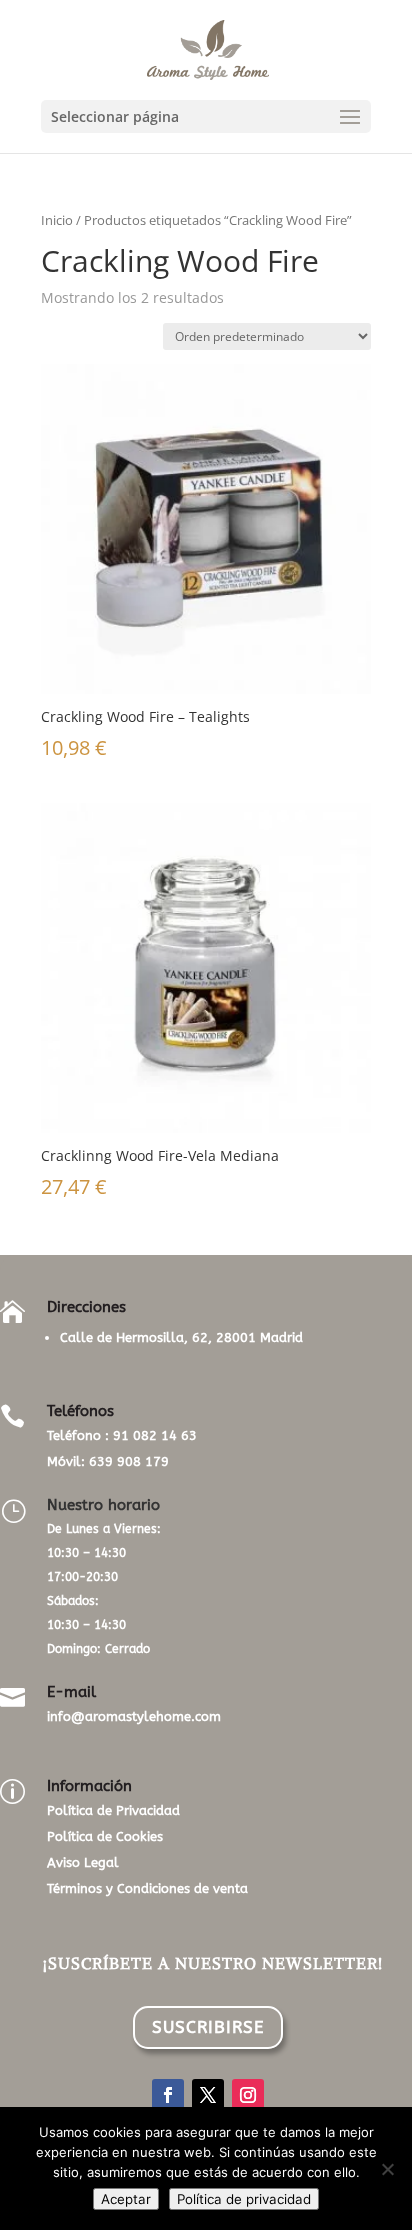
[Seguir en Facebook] (168, 2095)
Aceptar (126, 2199)
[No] (387, 2169)
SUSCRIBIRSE (208, 2027)
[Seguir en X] (208, 2095)
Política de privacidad (244, 2199)
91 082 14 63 (155, 1435)
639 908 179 (129, 1461)
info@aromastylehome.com (134, 1716)
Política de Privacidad (113, 1810)
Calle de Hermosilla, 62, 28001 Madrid (181, 1337)
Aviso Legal (83, 1862)
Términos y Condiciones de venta (147, 1888)
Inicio (57, 220)
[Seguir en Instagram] (248, 2095)
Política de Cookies (105, 1836)
